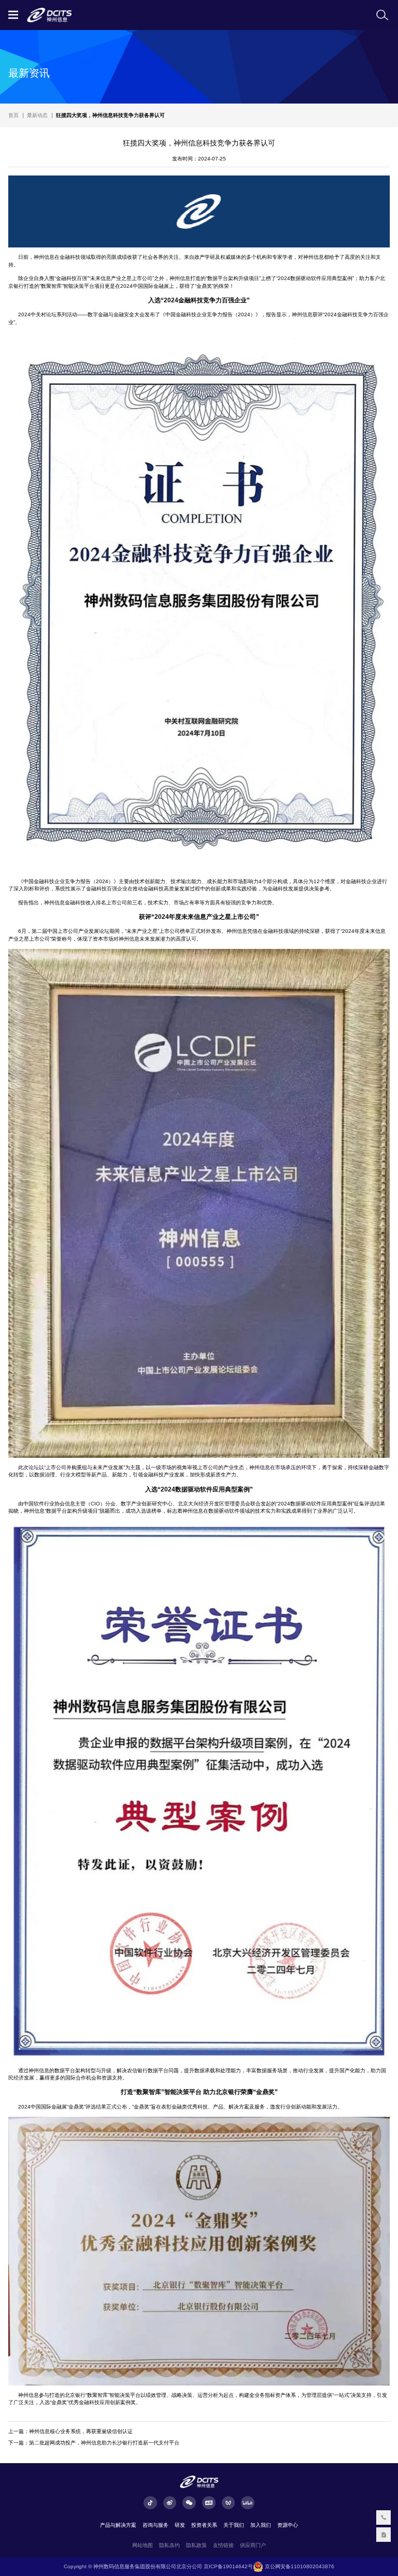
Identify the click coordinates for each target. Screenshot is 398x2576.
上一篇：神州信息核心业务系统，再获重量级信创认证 (70, 2431)
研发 (180, 2525)
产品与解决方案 (118, 2525)
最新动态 (37, 115)
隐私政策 (196, 2545)
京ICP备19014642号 (228, 2566)
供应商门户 (253, 2545)
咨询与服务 (155, 2525)
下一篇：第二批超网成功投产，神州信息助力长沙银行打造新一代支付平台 (94, 2443)
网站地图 (143, 2545)
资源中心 (288, 2525)
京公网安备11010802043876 (299, 2566)
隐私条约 (169, 2545)
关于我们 (234, 2525)
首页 (13, 115)
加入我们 (261, 2525)
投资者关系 (204, 2525)
